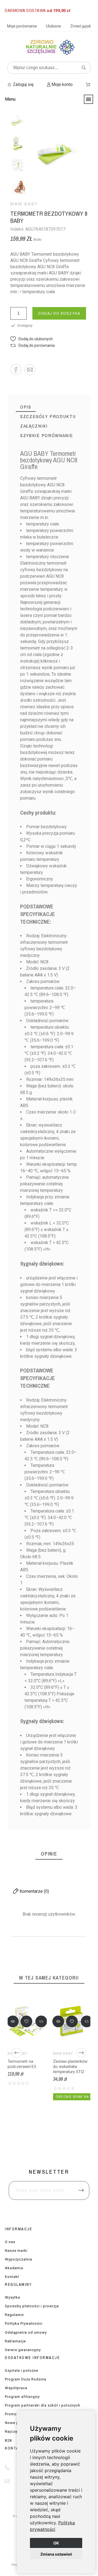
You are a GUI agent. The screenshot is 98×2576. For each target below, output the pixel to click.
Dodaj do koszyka (59, 313)
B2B (8, 2440)
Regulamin (14, 2315)
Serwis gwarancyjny (23, 2350)
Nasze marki (16, 2251)
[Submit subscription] (81, 2190)
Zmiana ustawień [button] (56, 2554)
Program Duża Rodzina (26, 2379)
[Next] (81, 2053)
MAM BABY (24, 204)
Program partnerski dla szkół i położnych (43, 2405)
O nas (10, 2242)
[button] (32, 339)
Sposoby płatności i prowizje (32, 2306)
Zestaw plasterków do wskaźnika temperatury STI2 (70, 2067)
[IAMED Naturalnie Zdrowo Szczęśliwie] (49, 49)
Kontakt (12, 2277)
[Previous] (17, 2053)
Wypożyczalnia (19, 2259)
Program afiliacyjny (22, 2397)
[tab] (26, 407)
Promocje (13, 2414)
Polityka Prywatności (24, 2323)
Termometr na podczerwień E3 (22, 2064)
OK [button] (56, 2543)
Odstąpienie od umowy (26, 2332)
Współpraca (16, 2388)
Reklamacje (15, 2341)
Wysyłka (13, 2297)
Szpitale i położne (22, 2371)
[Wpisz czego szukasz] (84, 68)
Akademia (14, 2268)
